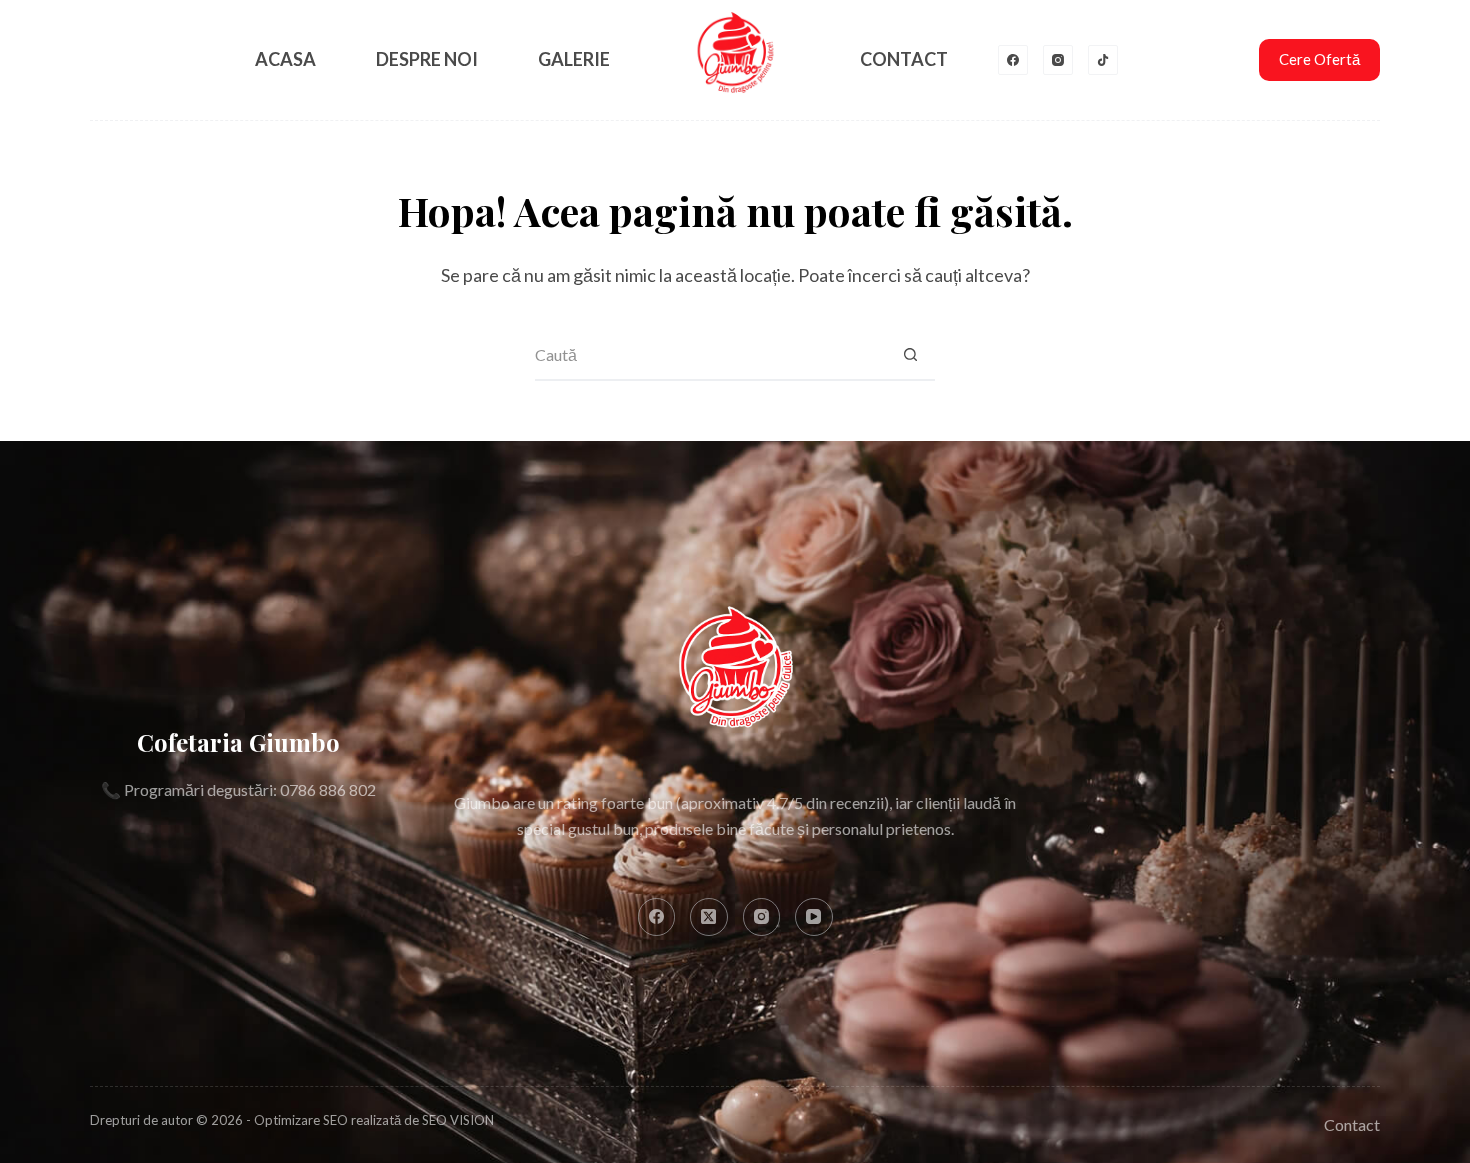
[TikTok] (1103, 60)
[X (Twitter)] (709, 917)
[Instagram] (1058, 60)
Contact (904, 59)
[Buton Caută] (910, 356)
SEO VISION (458, 1120)
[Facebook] (1013, 60)
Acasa (285, 59)
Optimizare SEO (301, 1120)
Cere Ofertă (1319, 59)
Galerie (574, 59)
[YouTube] (814, 917)
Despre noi (427, 59)
